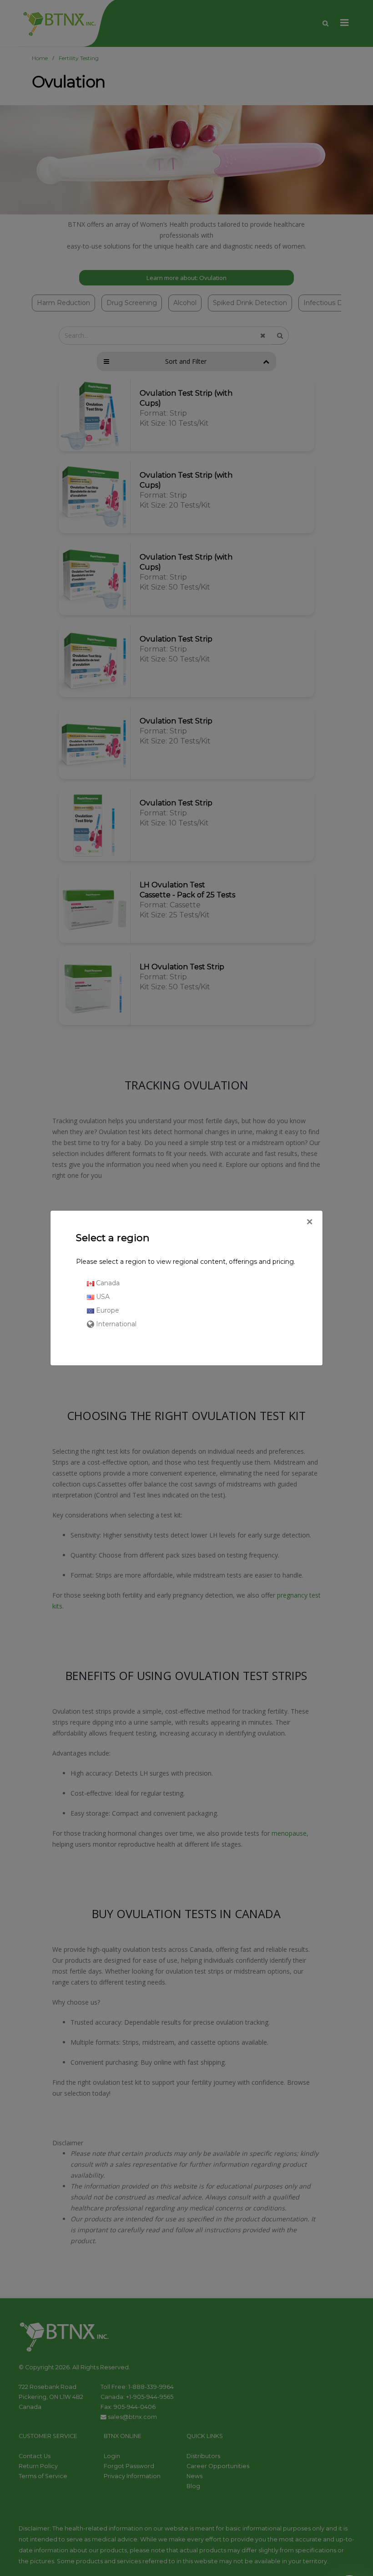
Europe (107, 1310)
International (115, 1324)
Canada (107, 1283)
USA (102, 1297)
